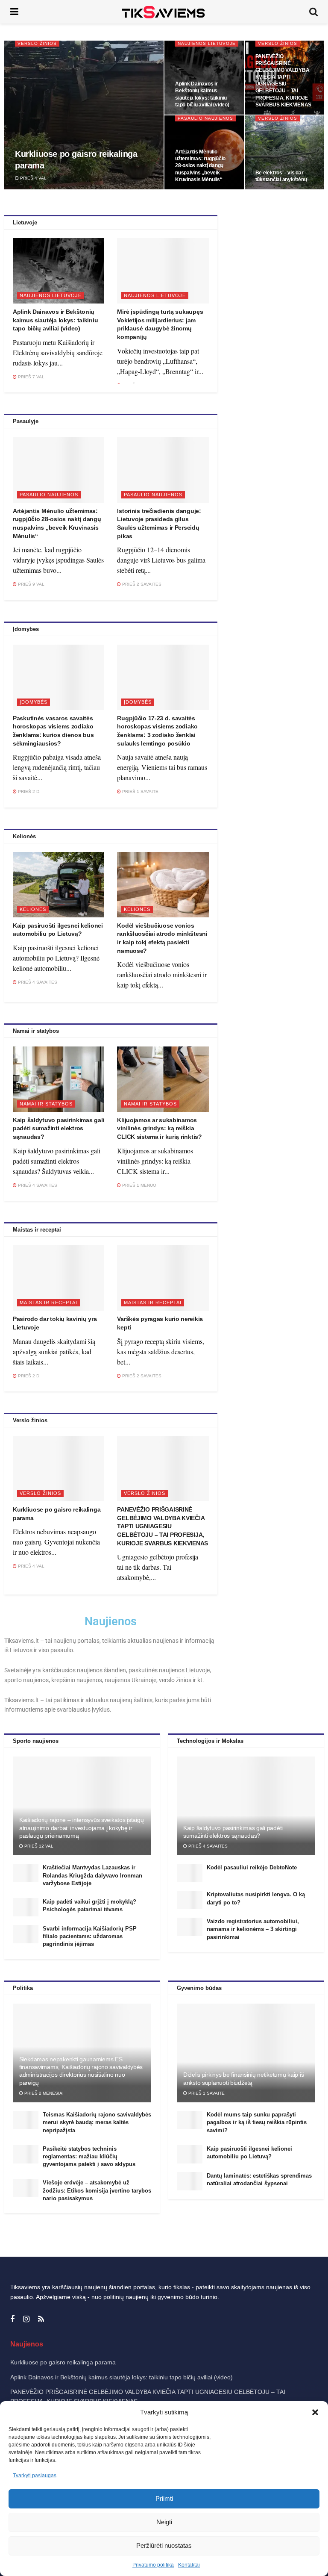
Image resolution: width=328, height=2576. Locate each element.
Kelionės (33, 909)
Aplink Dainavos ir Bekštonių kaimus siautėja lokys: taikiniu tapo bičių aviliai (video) (55, 320)
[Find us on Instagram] (26, 2319)
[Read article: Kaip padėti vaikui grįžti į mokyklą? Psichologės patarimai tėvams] (26, 1907)
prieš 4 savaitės (37, 982)
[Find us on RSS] (41, 2319)
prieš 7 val (31, 377)
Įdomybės (34, 702)
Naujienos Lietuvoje (207, 43)
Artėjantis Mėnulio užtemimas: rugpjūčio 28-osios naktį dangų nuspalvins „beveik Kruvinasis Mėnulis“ (200, 166)
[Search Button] (313, 12)
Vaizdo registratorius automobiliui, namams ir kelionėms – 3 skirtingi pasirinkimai (253, 1929)
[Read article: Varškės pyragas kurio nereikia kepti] (163, 1278)
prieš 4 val (33, 178)
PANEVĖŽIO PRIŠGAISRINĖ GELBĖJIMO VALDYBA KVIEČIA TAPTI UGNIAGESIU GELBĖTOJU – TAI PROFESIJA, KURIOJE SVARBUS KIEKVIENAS (163, 1526)
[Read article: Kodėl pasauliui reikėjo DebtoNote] (190, 1873)
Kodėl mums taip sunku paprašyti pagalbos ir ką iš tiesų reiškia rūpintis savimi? (257, 2122)
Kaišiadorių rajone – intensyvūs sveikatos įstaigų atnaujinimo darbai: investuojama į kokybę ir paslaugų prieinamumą (81, 1827)
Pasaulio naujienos (205, 118)
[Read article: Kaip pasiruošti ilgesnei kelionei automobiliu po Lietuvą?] (59, 885)
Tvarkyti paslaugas (35, 2476)
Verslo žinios (37, 43)
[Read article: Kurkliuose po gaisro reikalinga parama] (59, 1469)
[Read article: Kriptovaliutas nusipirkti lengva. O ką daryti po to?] (190, 1900)
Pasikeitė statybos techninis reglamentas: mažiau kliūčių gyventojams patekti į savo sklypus (89, 2156)
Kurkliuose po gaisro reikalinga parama (63, 2362)
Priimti (164, 2498)
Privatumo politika (153, 2565)
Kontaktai (189, 2565)
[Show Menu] (14, 12)
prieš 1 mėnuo (139, 1185)
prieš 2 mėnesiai (43, 2093)
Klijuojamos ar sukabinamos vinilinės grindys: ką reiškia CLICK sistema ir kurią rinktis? (159, 1128)
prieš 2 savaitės (141, 584)
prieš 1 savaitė (140, 791)
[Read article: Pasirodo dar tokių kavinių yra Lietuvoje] (59, 1278)
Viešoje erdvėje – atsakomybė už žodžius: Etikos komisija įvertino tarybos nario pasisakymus (97, 2190)
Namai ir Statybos (46, 1104)
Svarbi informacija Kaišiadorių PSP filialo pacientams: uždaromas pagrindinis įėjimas (90, 1936)
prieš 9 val (31, 584)
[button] (315, 2412)
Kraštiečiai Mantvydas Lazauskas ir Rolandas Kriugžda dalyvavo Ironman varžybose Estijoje (92, 1875)
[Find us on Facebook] (12, 2319)
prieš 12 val (38, 1846)
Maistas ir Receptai (48, 1303)
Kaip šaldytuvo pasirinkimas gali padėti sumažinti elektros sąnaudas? (59, 1128)
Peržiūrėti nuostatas (164, 2545)
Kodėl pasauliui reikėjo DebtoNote (252, 1867)
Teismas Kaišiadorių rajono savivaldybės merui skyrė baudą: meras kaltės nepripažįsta (97, 2122)
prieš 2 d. (29, 791)
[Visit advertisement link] (274, 298)
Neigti (164, 2522)
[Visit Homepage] (164, 12)
